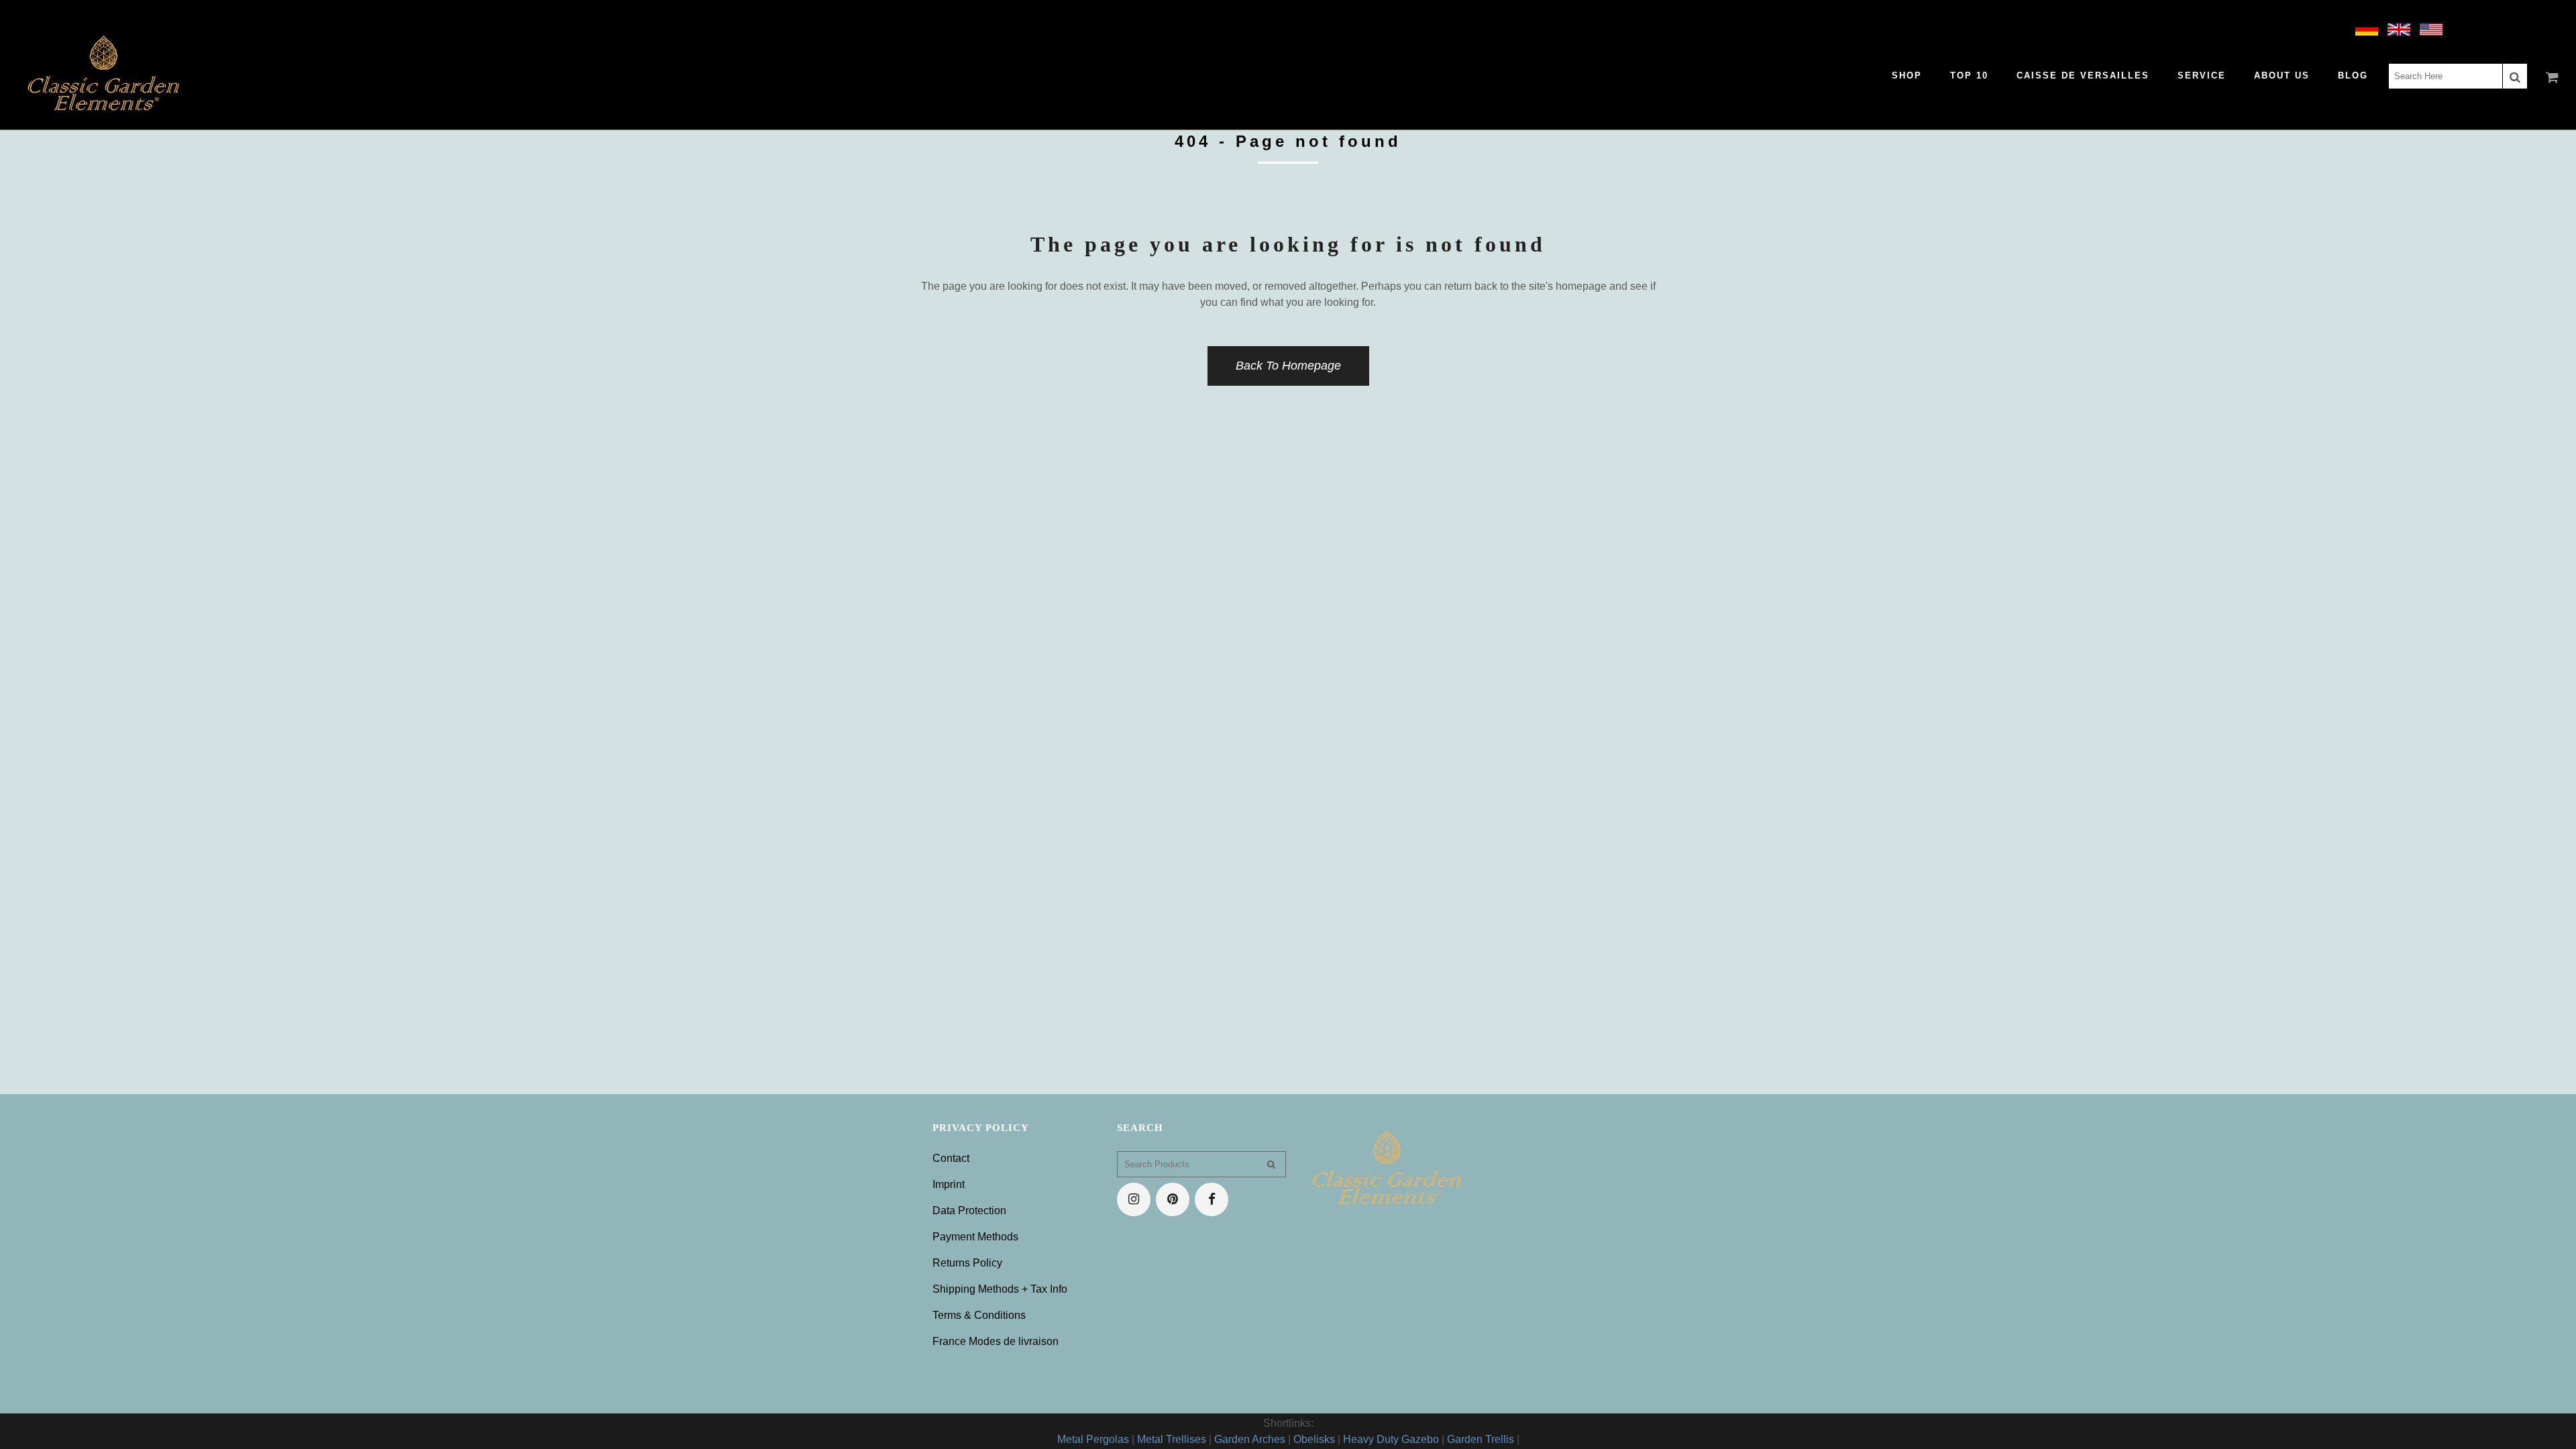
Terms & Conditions (979, 1315)
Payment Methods (975, 1237)
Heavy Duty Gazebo (1391, 1439)
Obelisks (1314, 1439)
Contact (951, 1158)
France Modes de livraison (996, 1341)
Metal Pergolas (1093, 1439)
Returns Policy (967, 1263)
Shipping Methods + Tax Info (1000, 1289)
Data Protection (969, 1211)
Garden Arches (1250, 1439)
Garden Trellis (1481, 1439)
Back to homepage (1288, 366)
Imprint (949, 1184)
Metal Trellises (1172, 1439)
